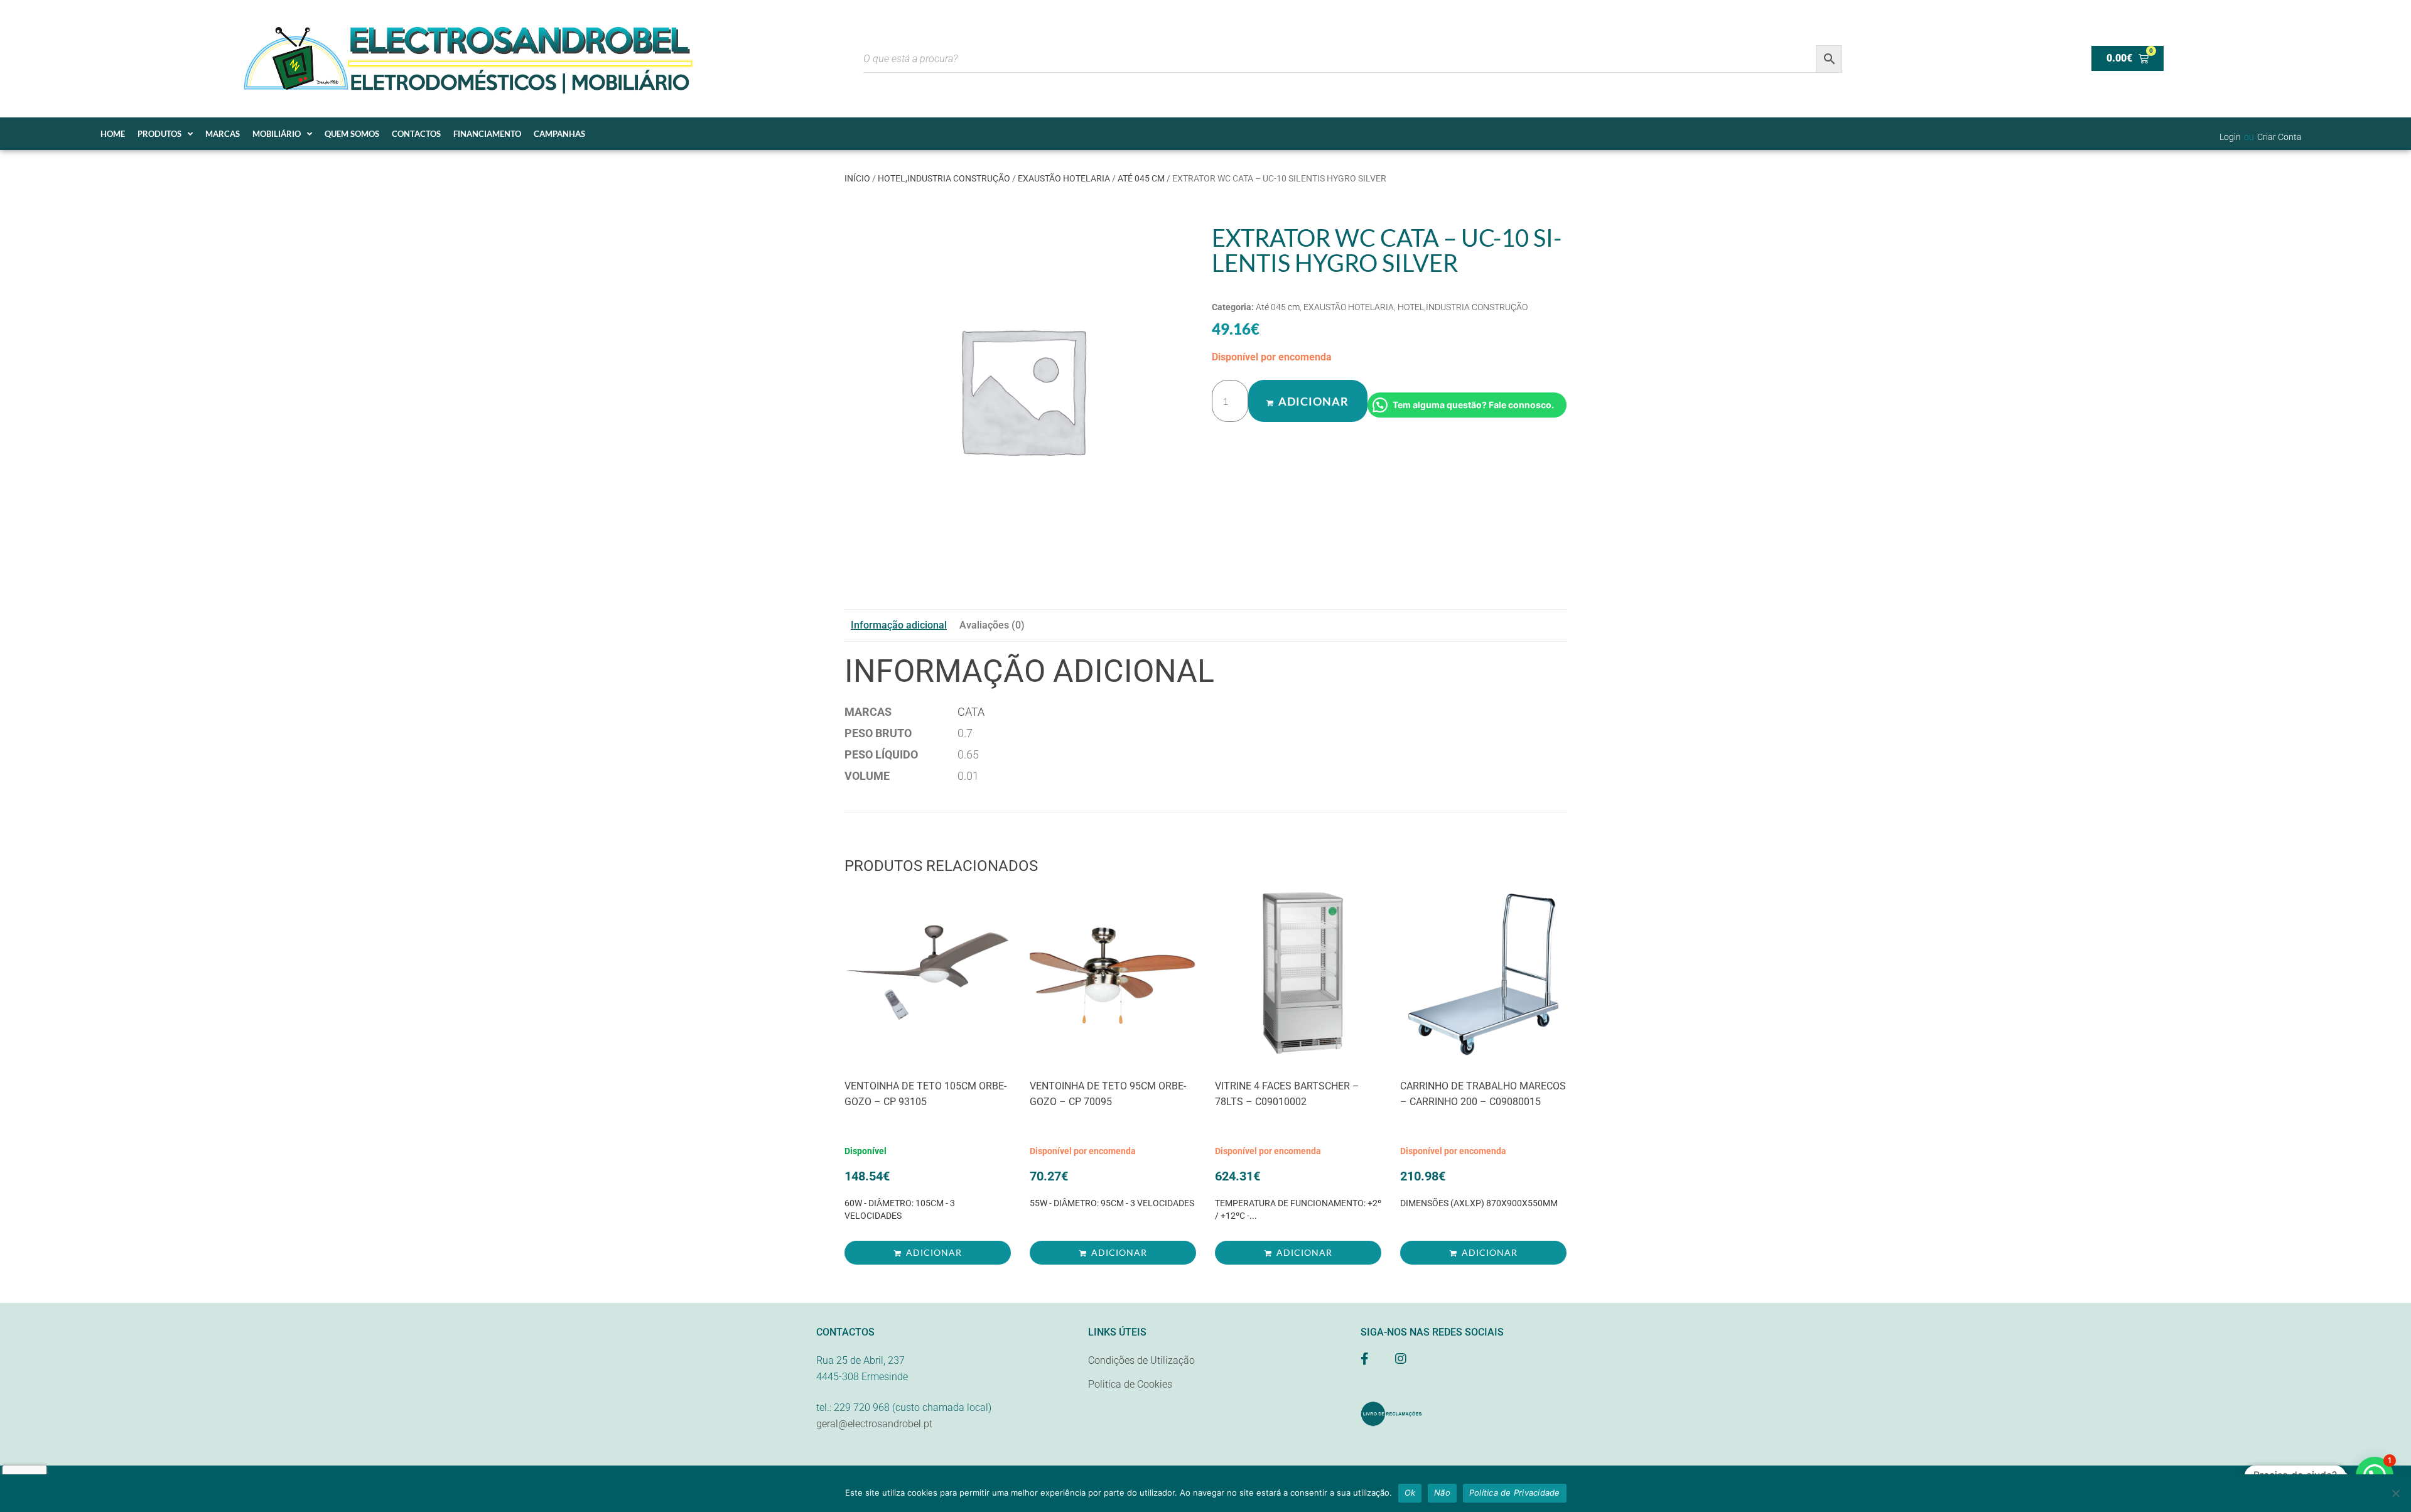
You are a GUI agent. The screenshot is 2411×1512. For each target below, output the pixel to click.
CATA (971, 712)
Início (857, 178)
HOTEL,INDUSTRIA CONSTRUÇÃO (944, 178)
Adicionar (1313, 401)
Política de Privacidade (1515, 1493)
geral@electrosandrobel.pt (874, 1424)
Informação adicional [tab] (899, 625)
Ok (1410, 1493)
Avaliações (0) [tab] (992, 625)
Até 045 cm (1141, 178)
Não (1442, 1493)
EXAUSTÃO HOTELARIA (1064, 178)
